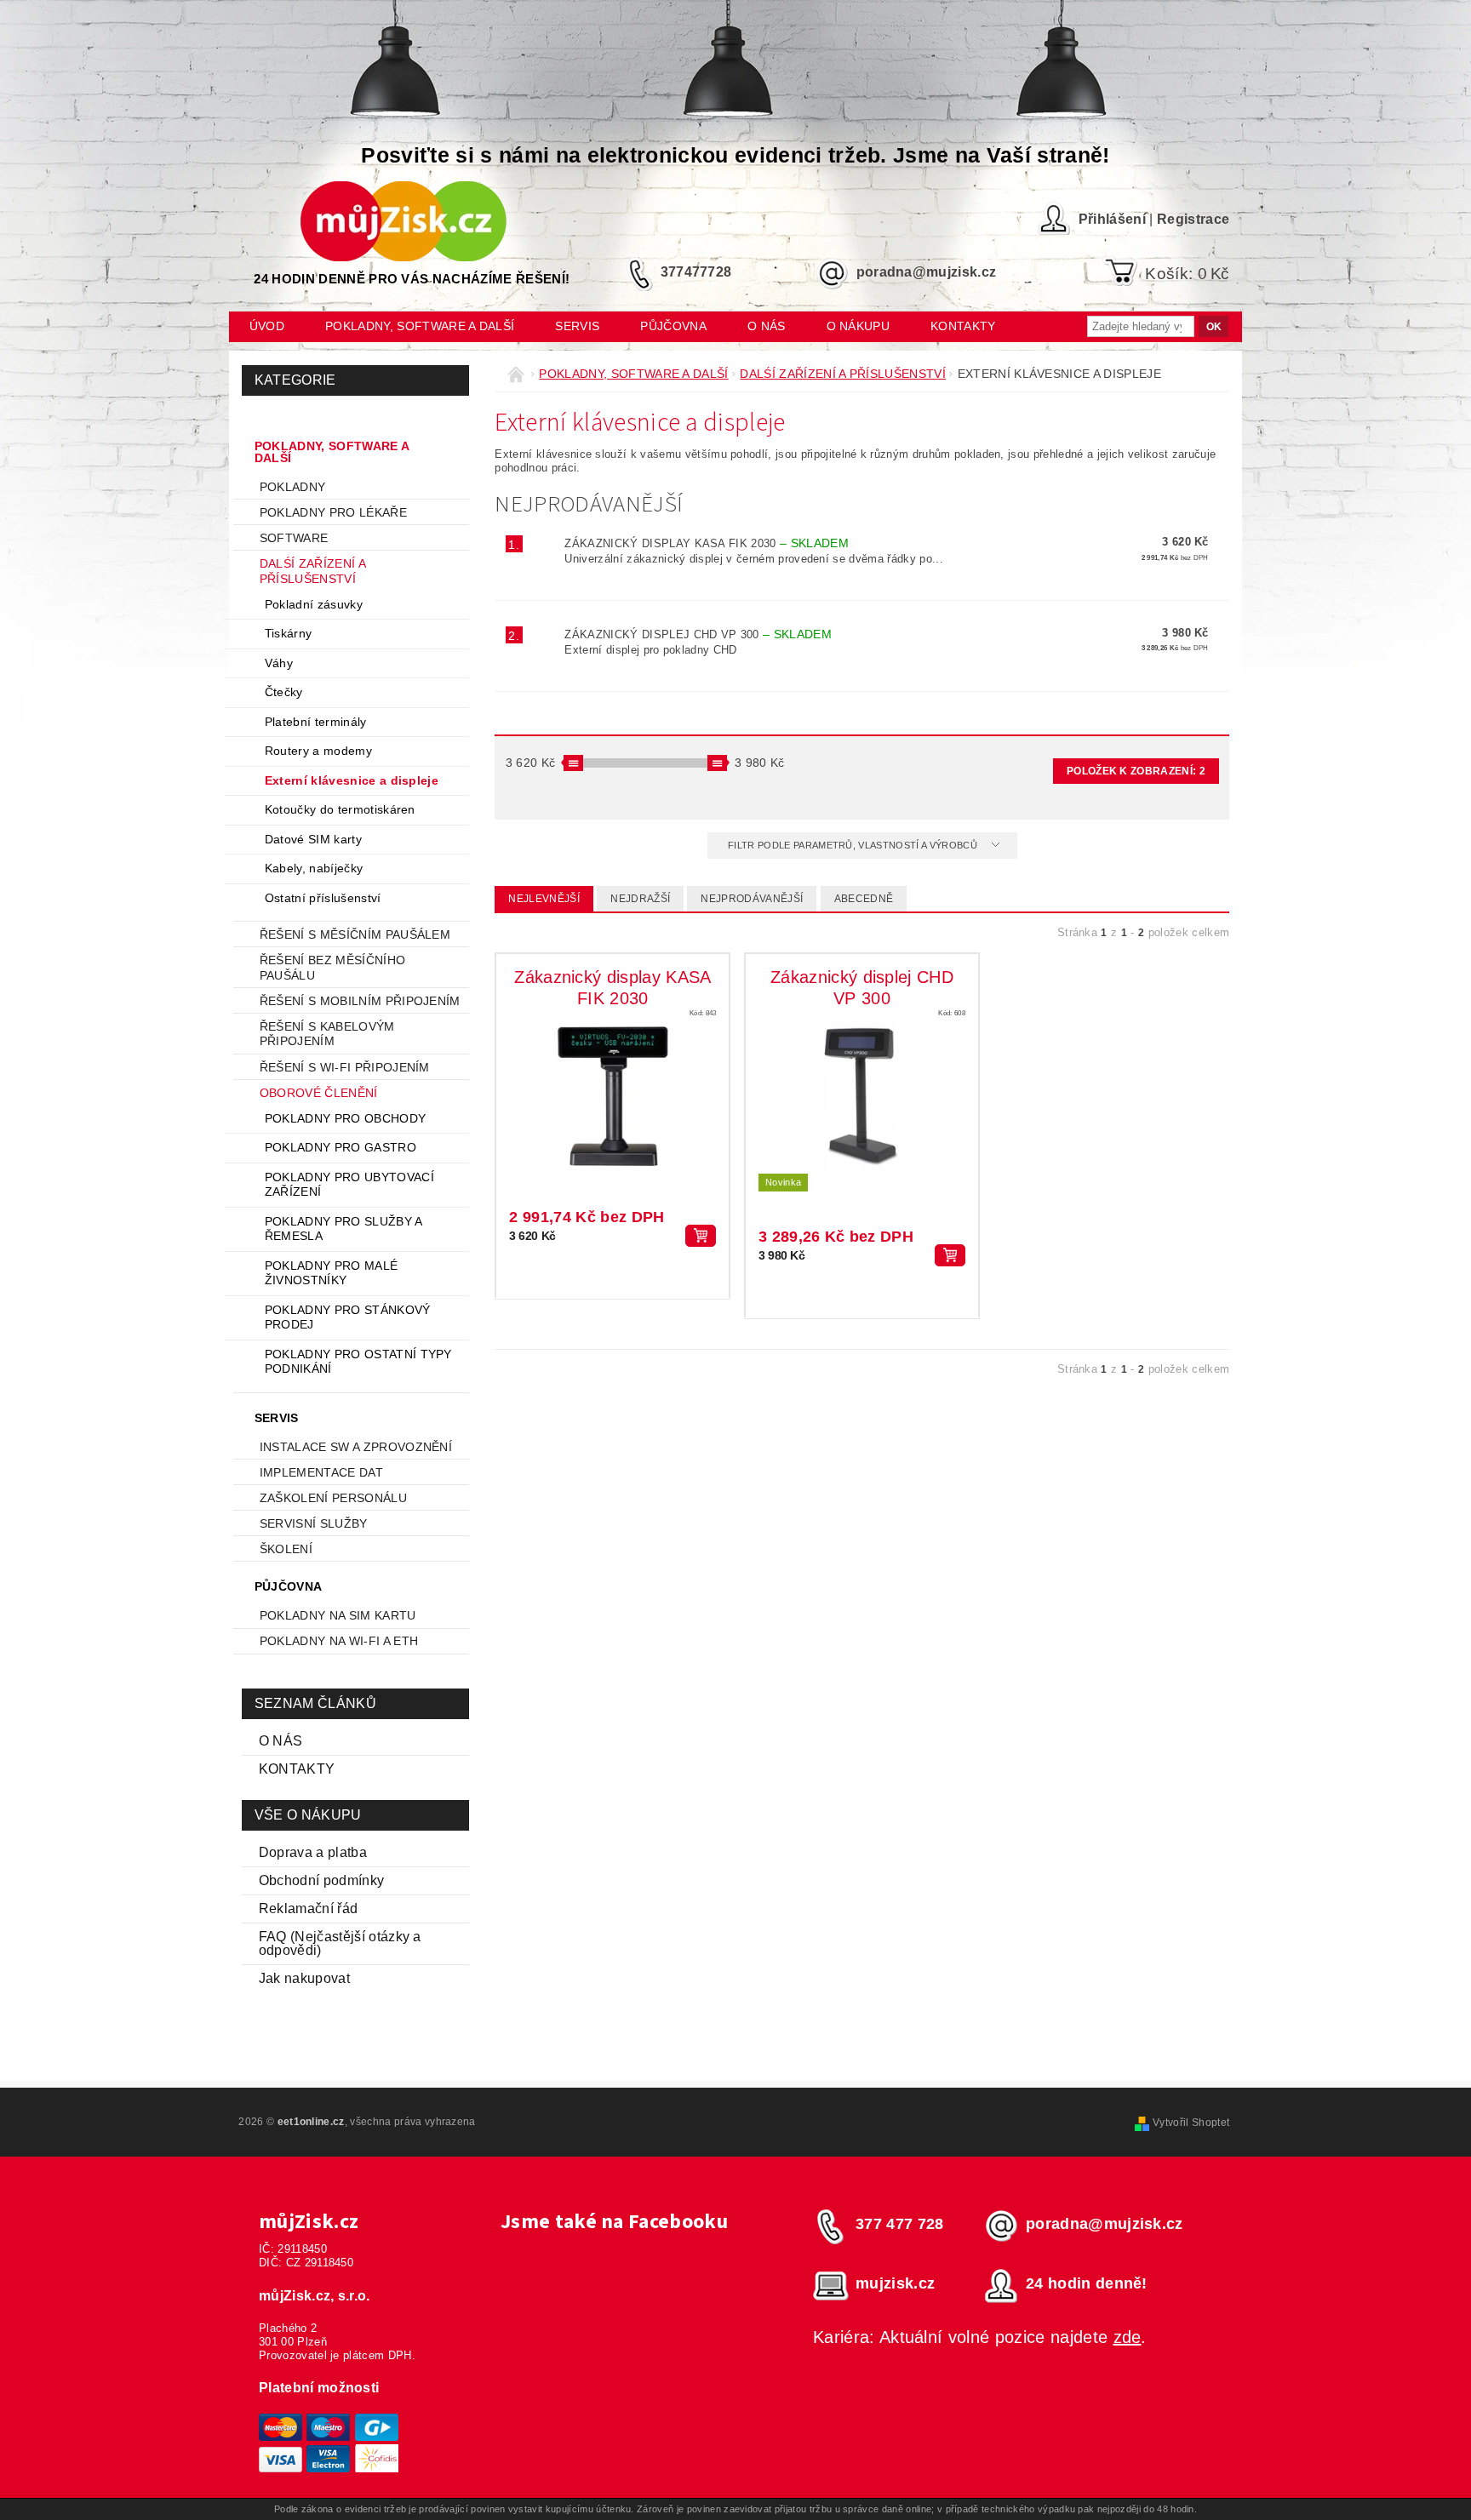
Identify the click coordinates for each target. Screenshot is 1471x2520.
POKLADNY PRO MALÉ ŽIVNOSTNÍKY (331, 1273)
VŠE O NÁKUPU (308, 1815)
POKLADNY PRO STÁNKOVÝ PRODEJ (348, 1317)
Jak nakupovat (304, 1978)
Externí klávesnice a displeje (352, 780)
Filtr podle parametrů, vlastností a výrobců (854, 845)
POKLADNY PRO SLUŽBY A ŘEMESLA (343, 1229)
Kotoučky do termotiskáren (340, 809)
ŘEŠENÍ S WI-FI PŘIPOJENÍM (345, 1067)
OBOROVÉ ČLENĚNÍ (319, 1093)
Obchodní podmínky (321, 1880)
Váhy (279, 663)
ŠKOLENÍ (286, 1549)
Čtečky (284, 692)
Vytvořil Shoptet (1191, 2123)
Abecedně (864, 899)
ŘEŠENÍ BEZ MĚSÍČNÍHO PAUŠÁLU (332, 968)
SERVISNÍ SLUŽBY (314, 1523)
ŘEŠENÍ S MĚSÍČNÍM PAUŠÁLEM (355, 934)
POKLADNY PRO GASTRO (341, 1147)
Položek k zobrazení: (1136, 771)
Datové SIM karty (313, 839)
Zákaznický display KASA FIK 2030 (706, 543)
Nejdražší (640, 899)
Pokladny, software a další (420, 326)
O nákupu (859, 326)
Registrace (1193, 219)
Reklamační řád (308, 1909)
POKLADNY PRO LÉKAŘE (333, 512)
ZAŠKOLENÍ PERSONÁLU (333, 1498)
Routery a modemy (318, 751)
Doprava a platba (313, 1852)
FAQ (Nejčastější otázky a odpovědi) (340, 1943)
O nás (767, 326)
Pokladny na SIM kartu (338, 1615)
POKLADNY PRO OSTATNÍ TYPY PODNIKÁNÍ (358, 1362)
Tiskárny (289, 633)
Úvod (267, 326)
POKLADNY (293, 487)
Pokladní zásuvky (314, 604)
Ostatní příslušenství (323, 898)
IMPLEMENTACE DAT (321, 1472)
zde (1128, 2337)
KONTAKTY (297, 1769)
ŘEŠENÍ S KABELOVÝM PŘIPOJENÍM (327, 1034)
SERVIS (577, 326)
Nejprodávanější (752, 899)
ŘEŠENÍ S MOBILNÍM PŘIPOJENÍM (360, 1001)
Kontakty (963, 326)
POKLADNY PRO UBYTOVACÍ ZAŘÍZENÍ (349, 1185)
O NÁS (281, 1741)
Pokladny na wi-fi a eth (339, 1641)
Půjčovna (673, 326)
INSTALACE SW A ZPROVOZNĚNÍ (356, 1447)
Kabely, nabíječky (314, 868)
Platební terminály (316, 722)
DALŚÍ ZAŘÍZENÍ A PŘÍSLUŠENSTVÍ (312, 571)
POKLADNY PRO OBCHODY (345, 1118)
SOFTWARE (294, 538)
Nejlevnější (544, 899)
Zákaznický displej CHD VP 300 (698, 634)
